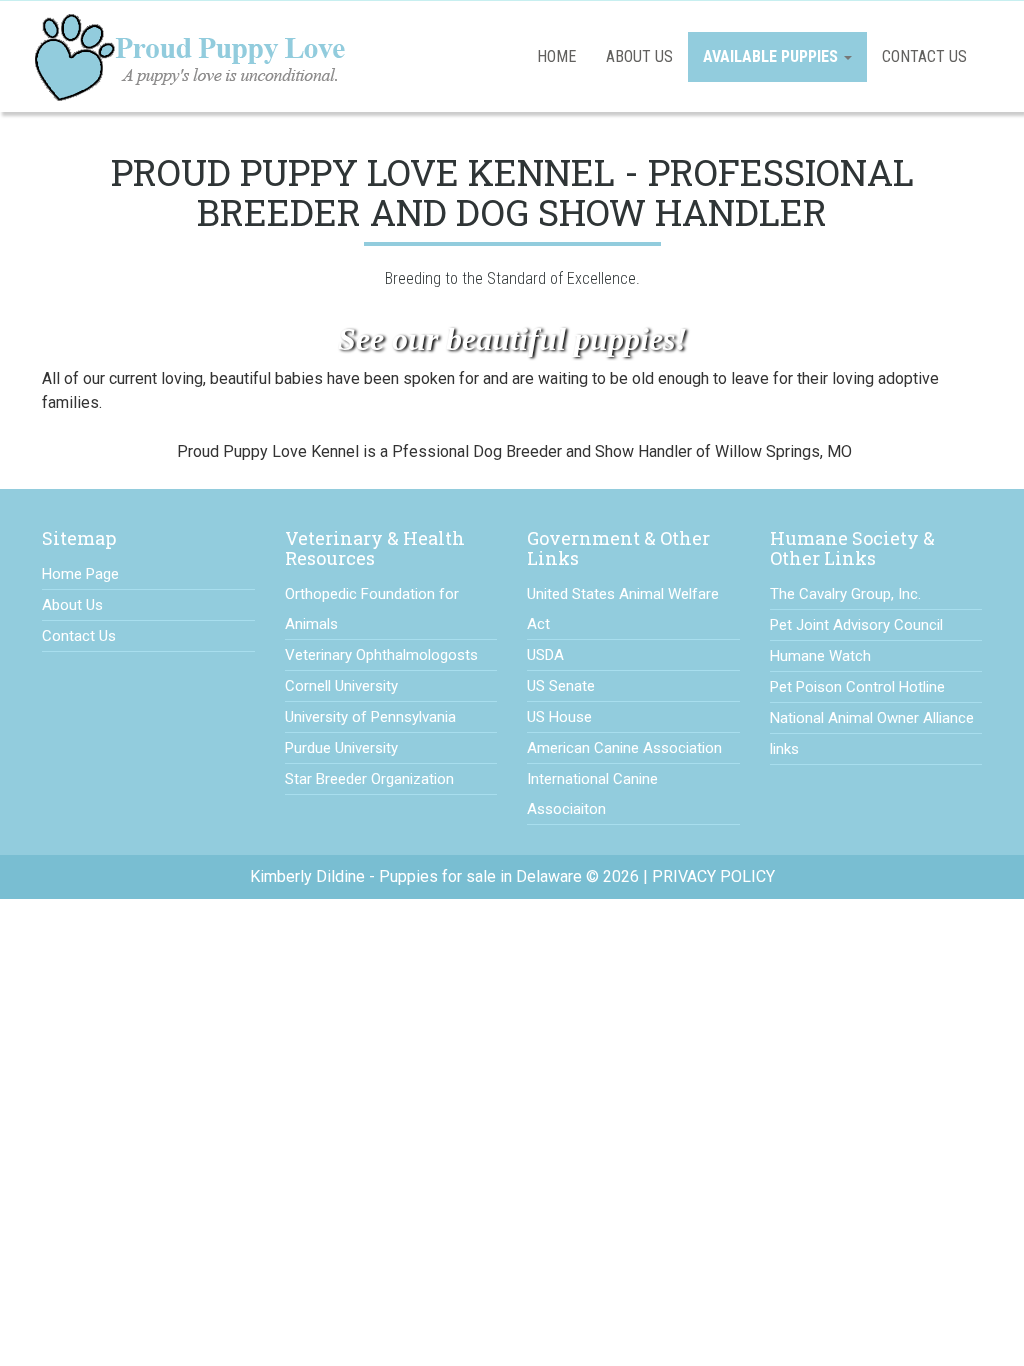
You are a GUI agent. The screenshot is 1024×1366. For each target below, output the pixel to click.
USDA (545, 655)
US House (559, 717)
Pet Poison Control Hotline (857, 687)
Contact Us (924, 56)
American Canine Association (624, 748)
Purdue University (341, 748)
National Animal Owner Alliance (872, 718)
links (784, 749)
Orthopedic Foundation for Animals (372, 609)
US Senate (561, 686)
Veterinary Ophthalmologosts (381, 655)
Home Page (80, 574)
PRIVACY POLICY (713, 876)
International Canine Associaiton (592, 794)
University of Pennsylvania (370, 717)
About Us (639, 56)
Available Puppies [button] (772, 56)
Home (556, 56)
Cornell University (341, 686)
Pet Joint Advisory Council (856, 625)
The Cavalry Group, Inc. (845, 594)
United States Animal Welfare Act (623, 609)
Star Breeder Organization (369, 779)
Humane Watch (820, 656)
